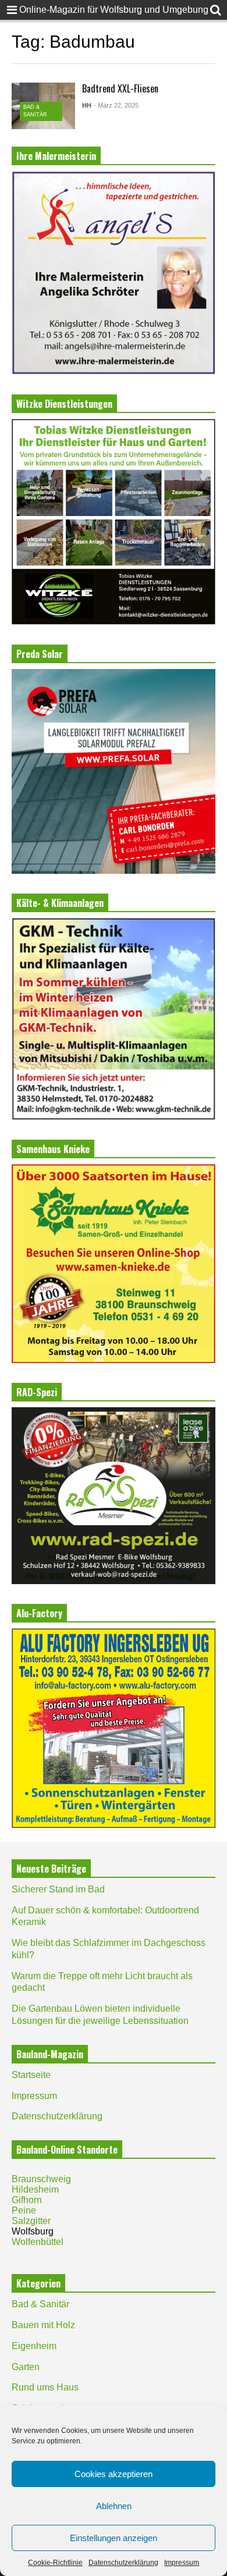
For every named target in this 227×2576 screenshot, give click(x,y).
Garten (26, 2367)
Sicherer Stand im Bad (58, 1889)
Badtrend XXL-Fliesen (120, 88)
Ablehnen (114, 2506)
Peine (24, 2210)
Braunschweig (41, 2179)
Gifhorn (27, 2200)
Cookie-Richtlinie (55, 2563)
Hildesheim (35, 2189)
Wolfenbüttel (38, 2242)
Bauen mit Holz (43, 2325)
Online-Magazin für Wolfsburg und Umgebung (114, 10)
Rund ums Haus (45, 2387)
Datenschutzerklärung (123, 2563)
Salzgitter (31, 2221)
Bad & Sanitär (40, 2304)
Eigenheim (34, 2346)
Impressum (182, 2563)
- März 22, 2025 (116, 105)
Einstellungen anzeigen (114, 2538)
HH (87, 105)
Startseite (31, 2075)
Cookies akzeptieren (114, 2474)
